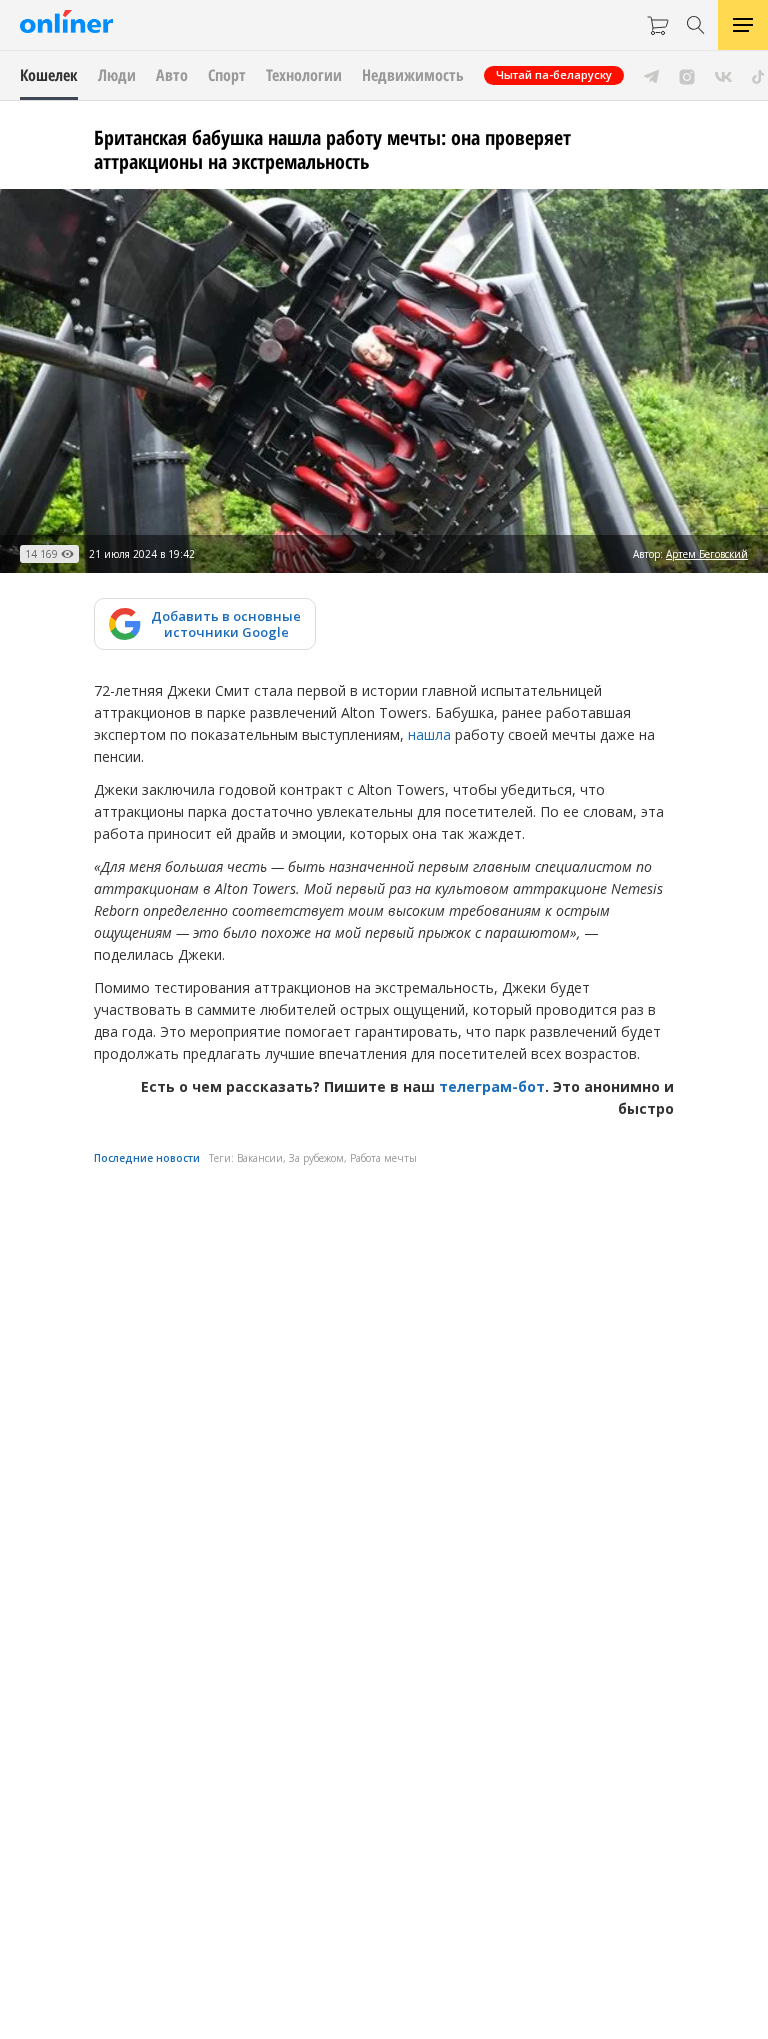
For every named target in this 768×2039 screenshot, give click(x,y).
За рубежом (316, 1158)
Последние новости (147, 1158)
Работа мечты (383, 1158)
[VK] (723, 75)
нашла (429, 734)
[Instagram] (687, 75)
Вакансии (260, 1158)
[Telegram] (651, 75)
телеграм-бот (492, 1086)
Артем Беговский (707, 554)
